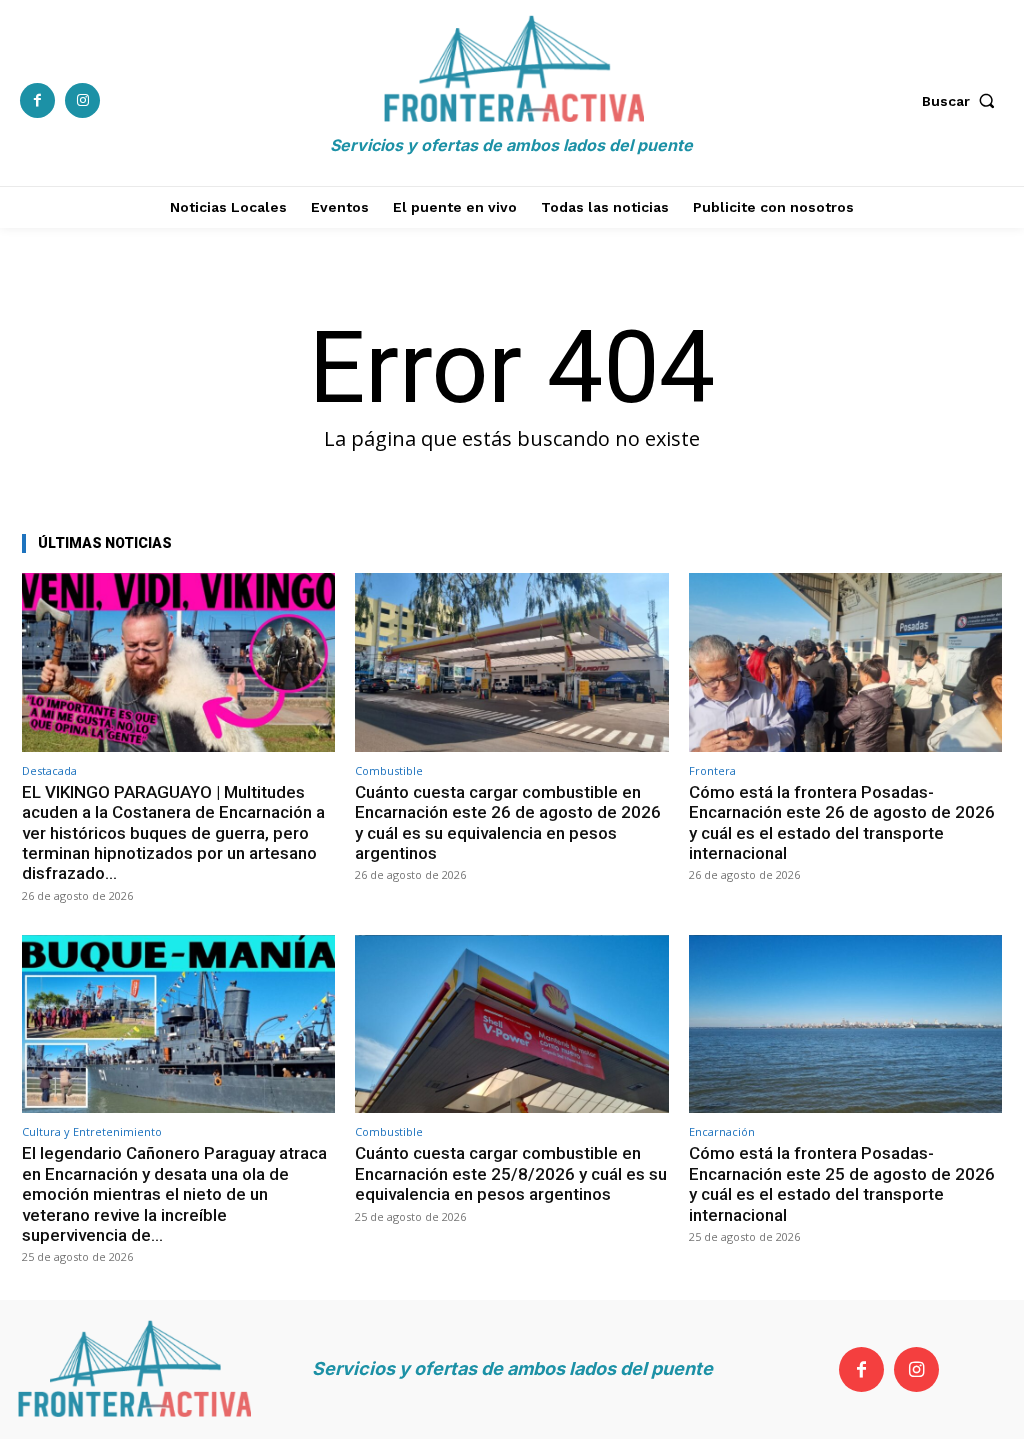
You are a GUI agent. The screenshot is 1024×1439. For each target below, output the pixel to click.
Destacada (49, 770)
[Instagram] (82, 100)
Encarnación (722, 1131)
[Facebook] (37, 100)
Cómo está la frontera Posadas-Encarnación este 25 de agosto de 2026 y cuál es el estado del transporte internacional (842, 1183)
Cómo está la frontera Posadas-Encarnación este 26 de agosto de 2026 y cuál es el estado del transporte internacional (842, 822)
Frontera (712, 770)
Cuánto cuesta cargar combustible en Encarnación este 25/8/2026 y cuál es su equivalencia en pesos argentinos (511, 1173)
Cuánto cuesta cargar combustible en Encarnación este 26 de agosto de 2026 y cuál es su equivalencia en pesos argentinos (508, 822)
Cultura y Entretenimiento (92, 1131)
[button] (963, 101)
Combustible (389, 770)
